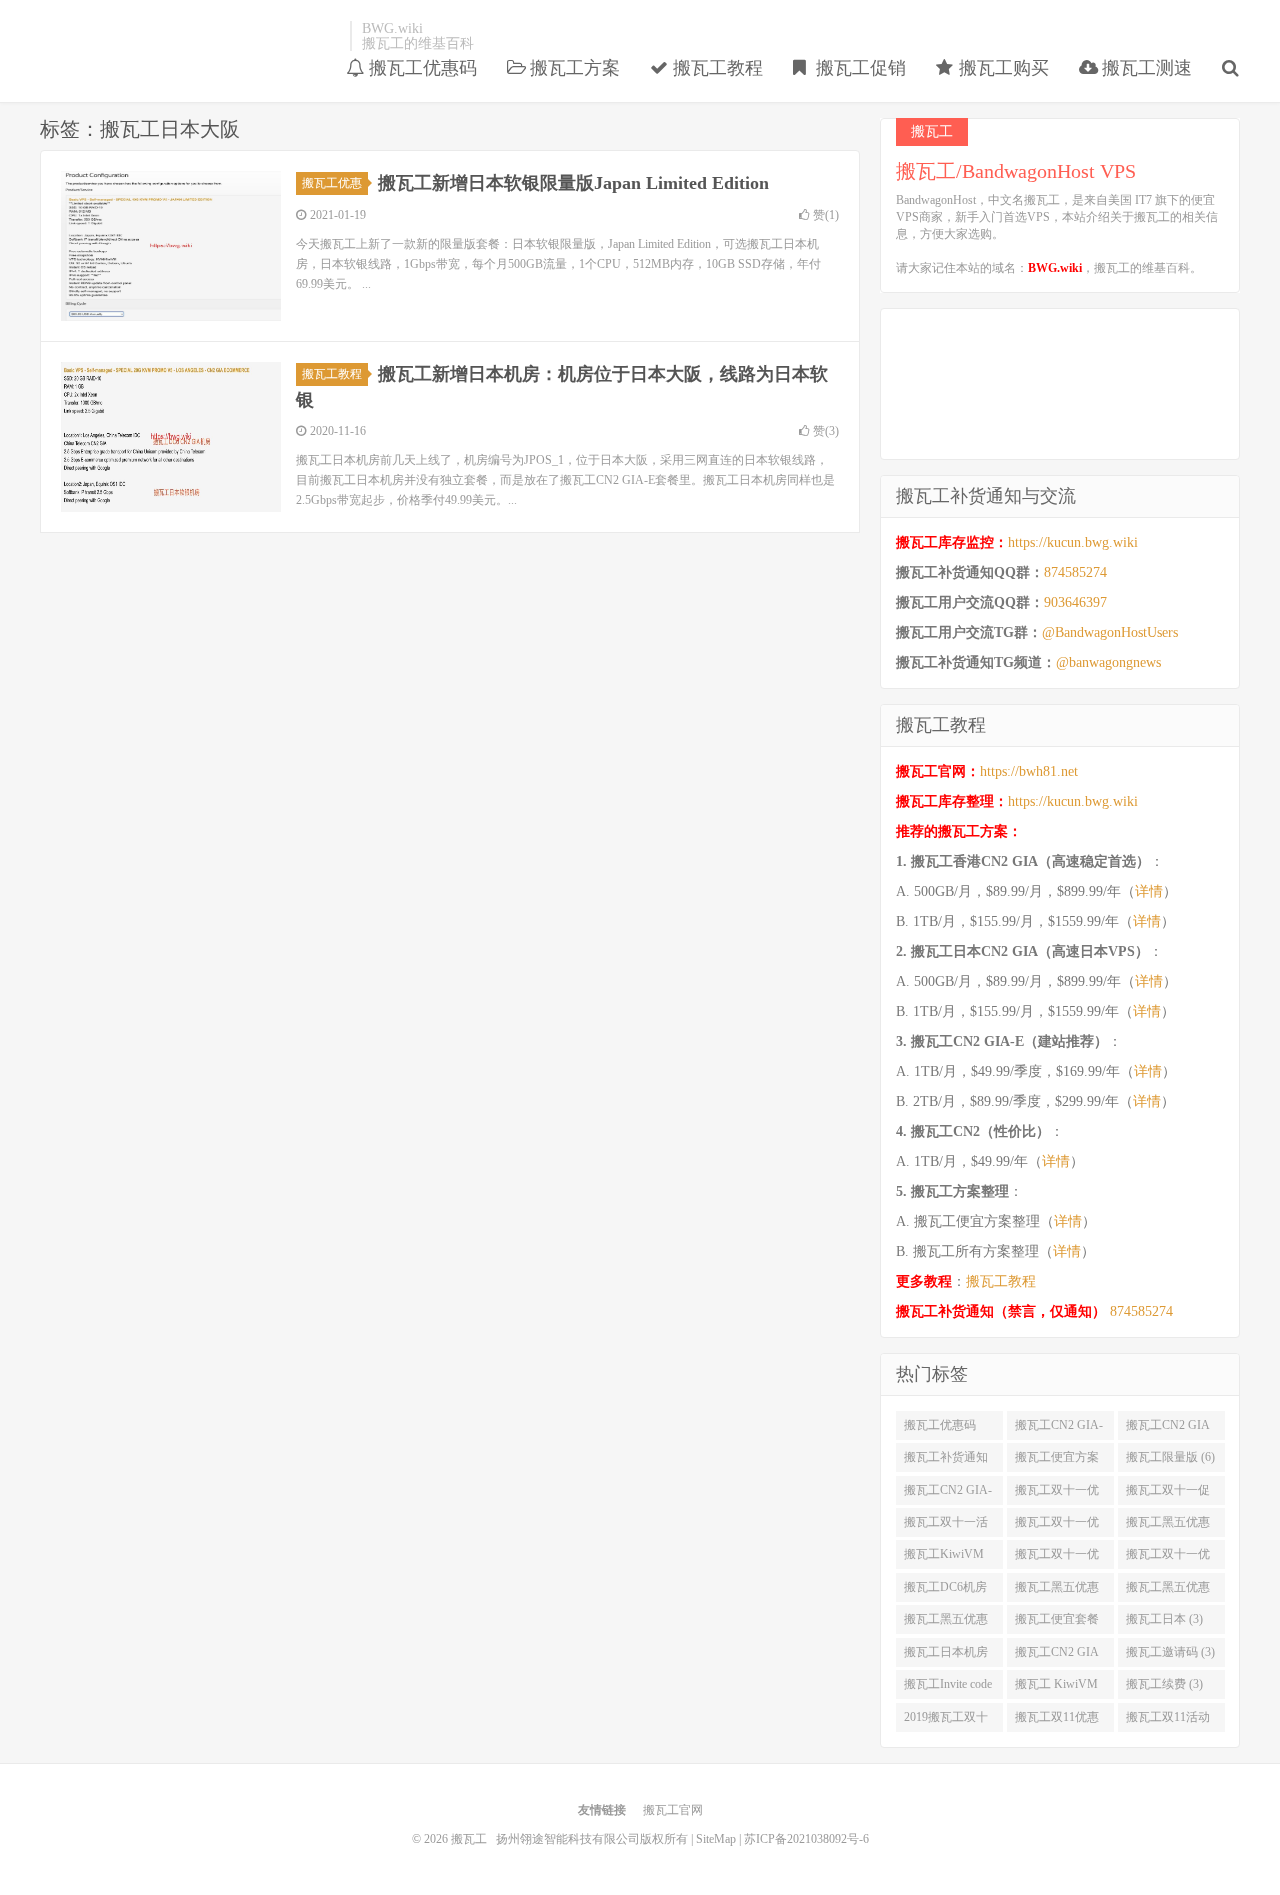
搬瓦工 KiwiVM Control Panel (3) (1056, 1688)
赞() (826, 215)
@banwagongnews (1108, 662)
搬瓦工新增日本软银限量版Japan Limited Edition (573, 183)
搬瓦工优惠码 (420, 68)
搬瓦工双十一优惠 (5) (1057, 1494)
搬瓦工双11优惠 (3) (1057, 1721)
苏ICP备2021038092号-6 (806, 1839)
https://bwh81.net (1029, 771)
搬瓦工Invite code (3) (948, 1688)
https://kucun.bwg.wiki (1073, 542)
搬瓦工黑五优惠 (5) (1168, 1526)
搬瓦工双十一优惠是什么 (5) (1057, 1526)
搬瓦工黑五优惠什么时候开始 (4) (1170, 1591)
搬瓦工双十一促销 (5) (1168, 1494)
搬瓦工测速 (1144, 68)
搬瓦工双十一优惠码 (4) (1168, 1558)
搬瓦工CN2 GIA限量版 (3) (1057, 1656)
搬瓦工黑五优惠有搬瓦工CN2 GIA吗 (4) (946, 1623)
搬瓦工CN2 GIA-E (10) (1059, 1429)
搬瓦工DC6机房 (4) (945, 1591)
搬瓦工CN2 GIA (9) (1168, 1429)
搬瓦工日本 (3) (1164, 1619)
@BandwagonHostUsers (1110, 632)
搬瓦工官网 (673, 1810)
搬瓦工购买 (1001, 68)
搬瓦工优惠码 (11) (940, 1429)
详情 (1149, 891)
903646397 (1075, 602)
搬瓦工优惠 (332, 183)
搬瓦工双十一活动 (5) (946, 1526)
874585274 (1075, 572)
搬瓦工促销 (858, 68)
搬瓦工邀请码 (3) (1170, 1652)
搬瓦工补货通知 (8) (946, 1461)
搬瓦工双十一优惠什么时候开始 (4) (1057, 1558)
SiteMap (716, 1839)
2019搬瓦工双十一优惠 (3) (946, 1721)
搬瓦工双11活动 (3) (1168, 1721)
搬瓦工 (190, 36)
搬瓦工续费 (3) (1164, 1684)
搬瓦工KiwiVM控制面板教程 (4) (948, 1558)
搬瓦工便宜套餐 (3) (1057, 1623)
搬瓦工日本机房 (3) (946, 1656)
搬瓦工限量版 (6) (1170, 1457)
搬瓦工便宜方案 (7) (1057, 1461)
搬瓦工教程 (715, 68)
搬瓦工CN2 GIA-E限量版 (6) (948, 1494)
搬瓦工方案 (572, 68)
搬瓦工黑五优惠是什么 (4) (1057, 1591)
